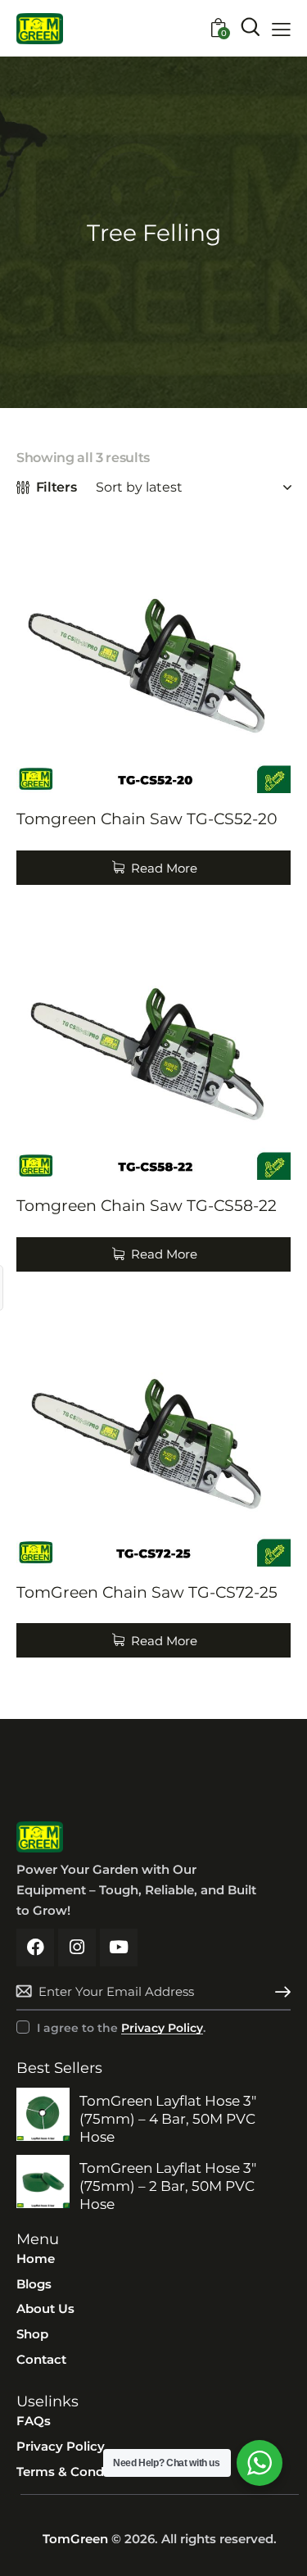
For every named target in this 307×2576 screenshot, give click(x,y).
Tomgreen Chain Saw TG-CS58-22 (147, 1206)
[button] (281, 30)
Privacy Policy (162, 2028)
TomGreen (75, 2539)
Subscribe (278, 1992)
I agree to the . (121, 2028)
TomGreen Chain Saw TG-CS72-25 (147, 1592)
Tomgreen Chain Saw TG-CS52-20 (147, 819)
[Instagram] (77, 1948)
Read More (164, 868)
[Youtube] (119, 1948)
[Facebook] (35, 1948)
